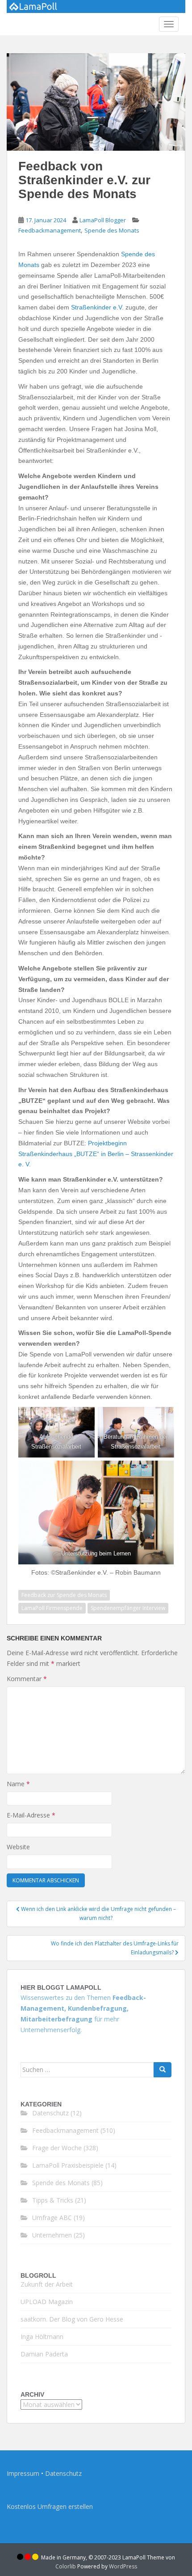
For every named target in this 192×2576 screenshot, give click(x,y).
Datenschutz (50, 2113)
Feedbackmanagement (50, 230)
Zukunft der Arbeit (47, 2284)
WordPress (123, 2566)
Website (18, 1847)
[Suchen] (163, 2070)
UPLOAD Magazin (47, 2302)
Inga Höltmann (42, 2337)
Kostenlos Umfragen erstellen (50, 2506)
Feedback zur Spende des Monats (64, 1595)
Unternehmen (52, 2235)
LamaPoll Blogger (103, 220)
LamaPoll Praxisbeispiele (68, 2165)
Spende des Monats (112, 230)
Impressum (23, 2473)
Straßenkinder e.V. (98, 307)
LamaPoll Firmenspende (52, 1608)
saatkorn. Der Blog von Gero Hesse (72, 2319)
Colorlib (66, 2566)
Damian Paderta (44, 2354)
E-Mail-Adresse (31, 1815)
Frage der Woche (57, 2148)
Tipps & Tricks (53, 2200)
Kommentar (27, 1679)
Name (18, 1784)
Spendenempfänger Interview (128, 1608)
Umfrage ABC (52, 2218)
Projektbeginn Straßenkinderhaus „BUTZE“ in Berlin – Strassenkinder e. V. (96, 1154)
